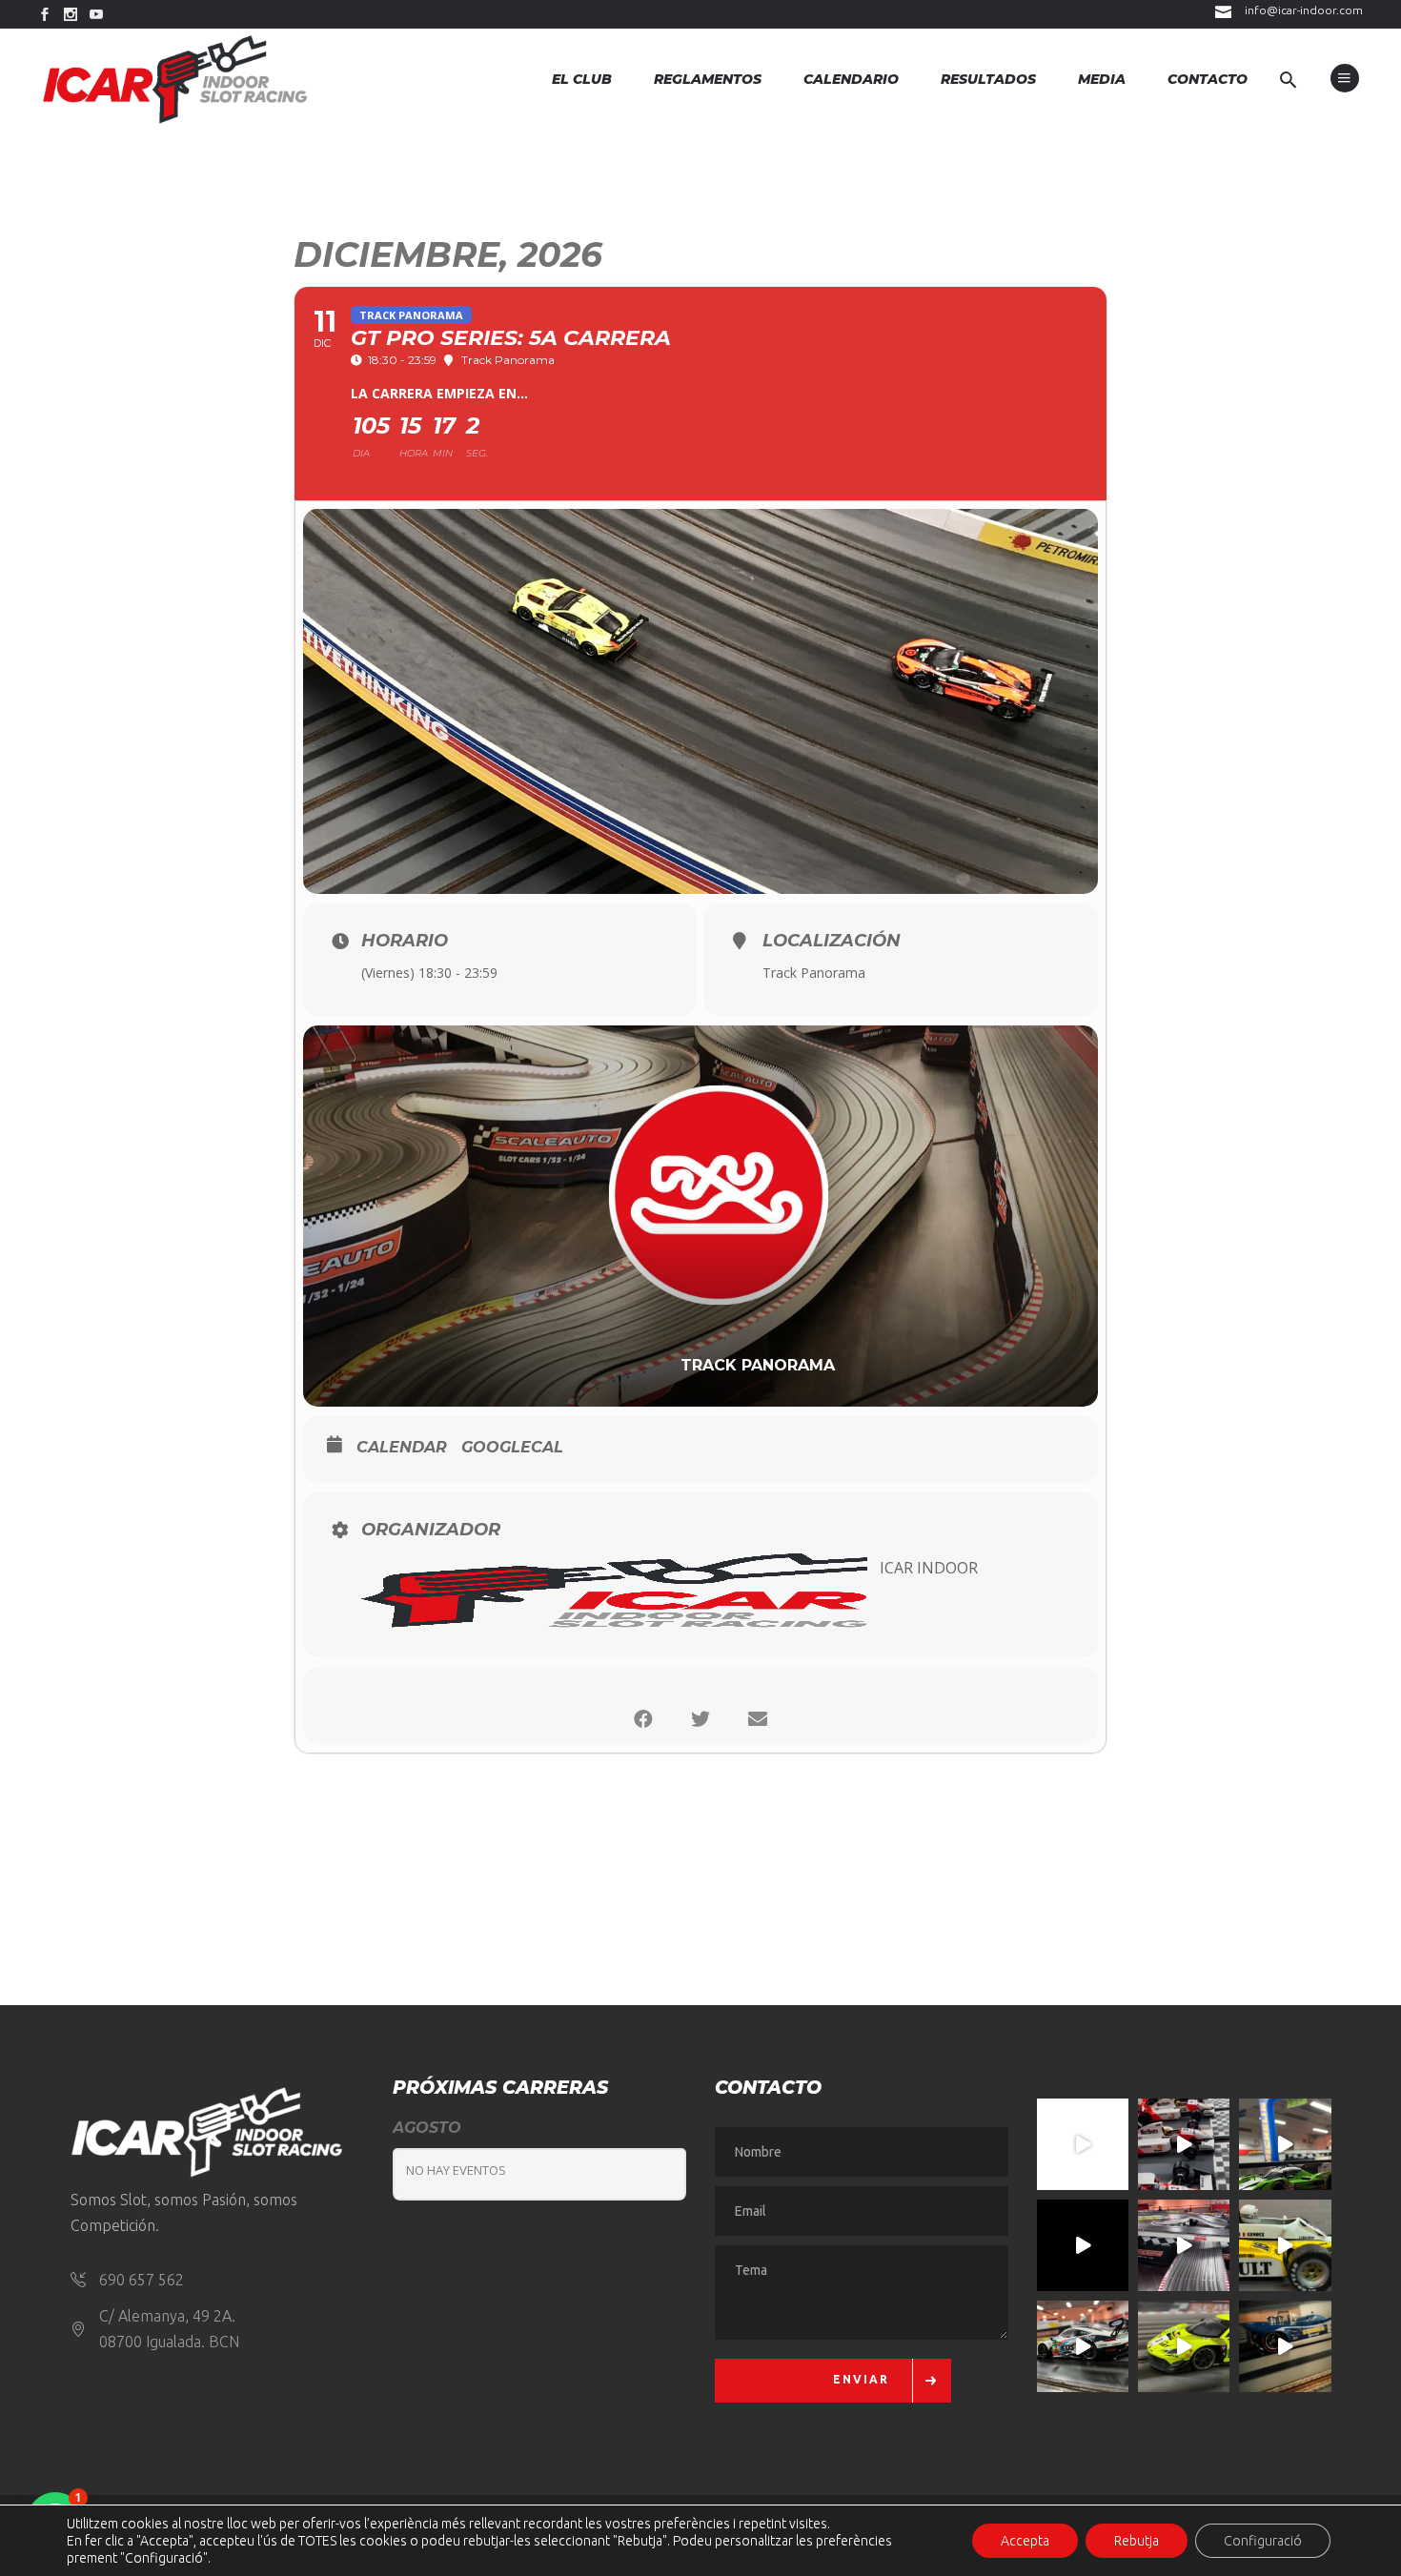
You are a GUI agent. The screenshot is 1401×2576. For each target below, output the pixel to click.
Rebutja (1137, 2541)
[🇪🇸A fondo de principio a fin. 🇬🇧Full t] (1083, 2144)
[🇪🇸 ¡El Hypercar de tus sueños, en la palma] (1285, 2144)
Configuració (1263, 2541)
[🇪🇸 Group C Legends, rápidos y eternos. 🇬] (1184, 2245)
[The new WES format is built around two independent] (1083, 2245)
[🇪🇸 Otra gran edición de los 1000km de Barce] (1285, 2346)
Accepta (1025, 2541)
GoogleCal (512, 1447)
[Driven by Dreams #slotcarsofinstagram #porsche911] (1083, 2346)
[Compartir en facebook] (643, 1719)
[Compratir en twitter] (700, 1719)
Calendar (402, 1447)
